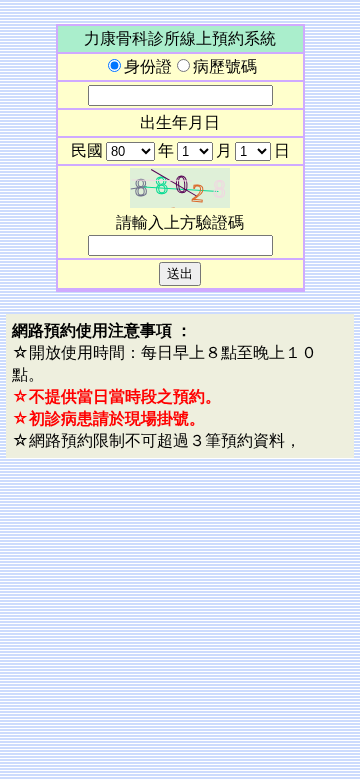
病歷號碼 (225, 66)
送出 (180, 273)
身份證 (148, 66)
